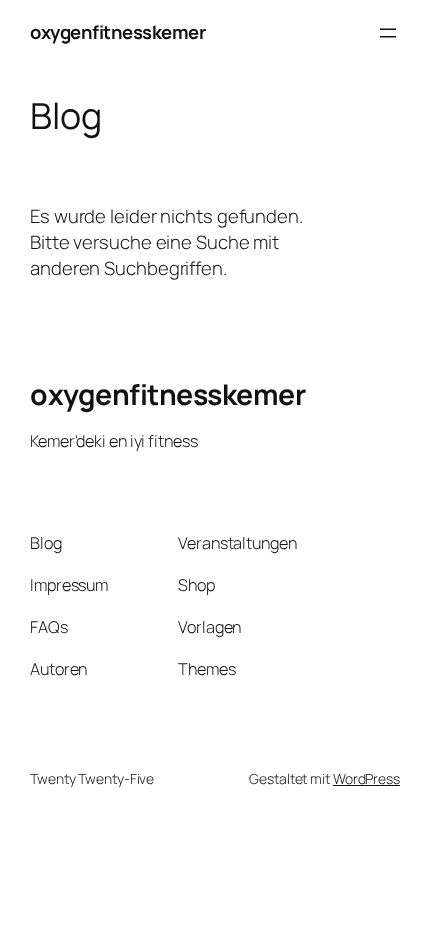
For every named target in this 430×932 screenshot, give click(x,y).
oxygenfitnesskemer (117, 32)
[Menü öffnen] (388, 33)
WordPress (366, 778)
